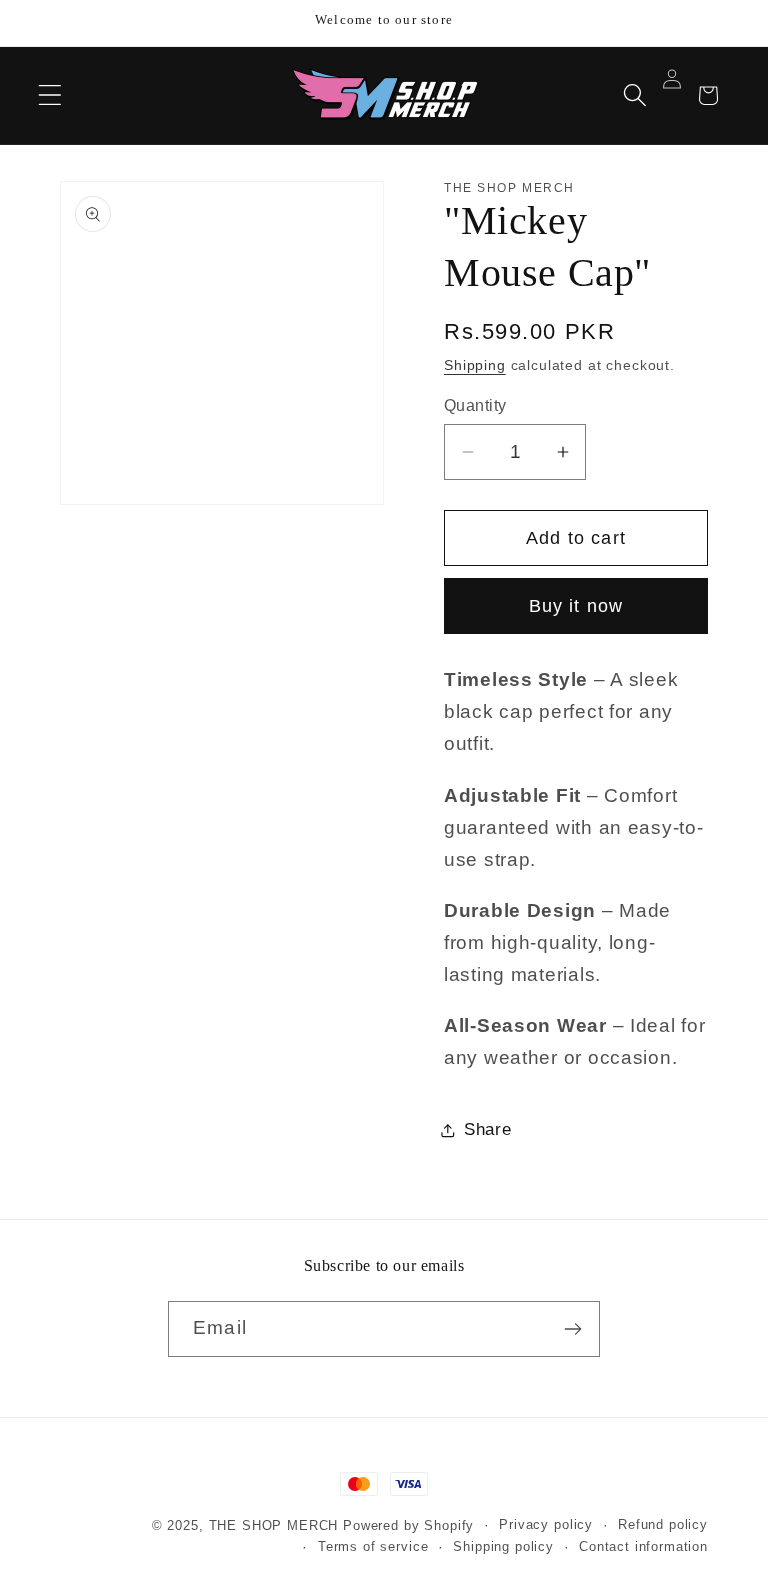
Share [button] (488, 1129)
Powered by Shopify (408, 1525)
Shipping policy (503, 1546)
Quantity (475, 405)
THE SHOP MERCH (274, 1525)
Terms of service (373, 1546)
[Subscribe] (572, 1329)
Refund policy (663, 1524)
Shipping (475, 365)
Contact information (643, 1546)
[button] (50, 95)
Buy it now (576, 606)
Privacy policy (546, 1524)
